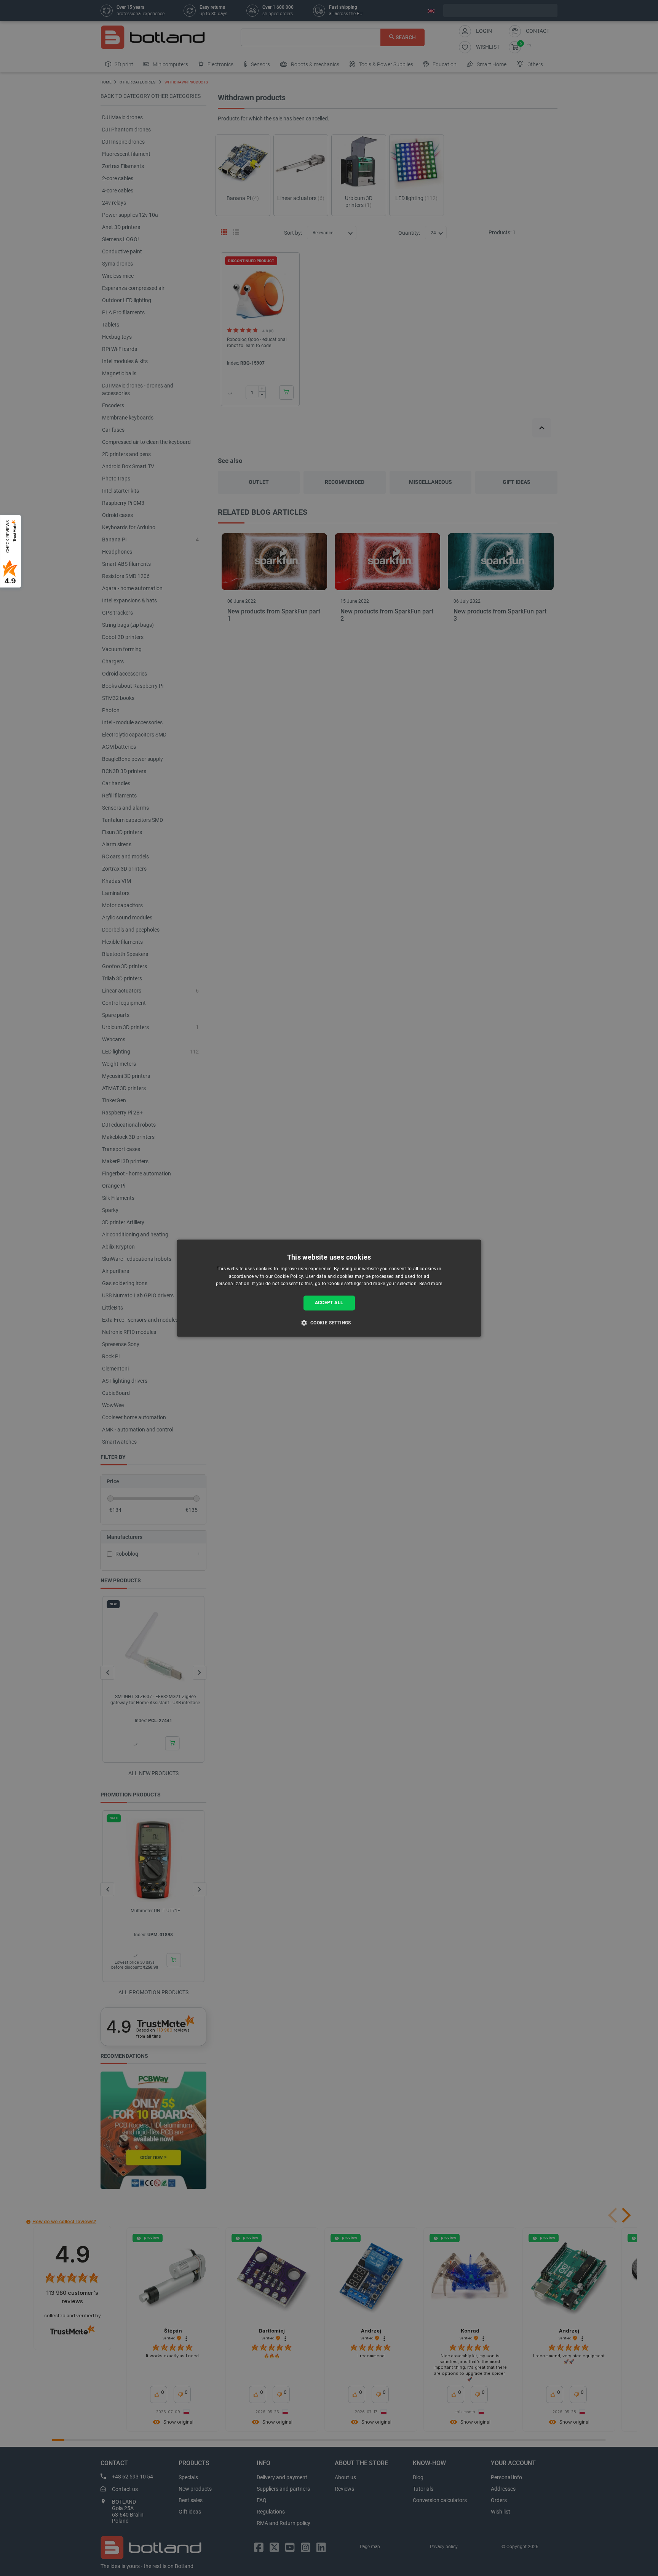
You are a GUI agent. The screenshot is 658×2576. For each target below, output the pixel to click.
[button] (329, 1322)
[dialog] (329, 1288)
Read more (431, 1284)
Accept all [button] (329, 1303)
